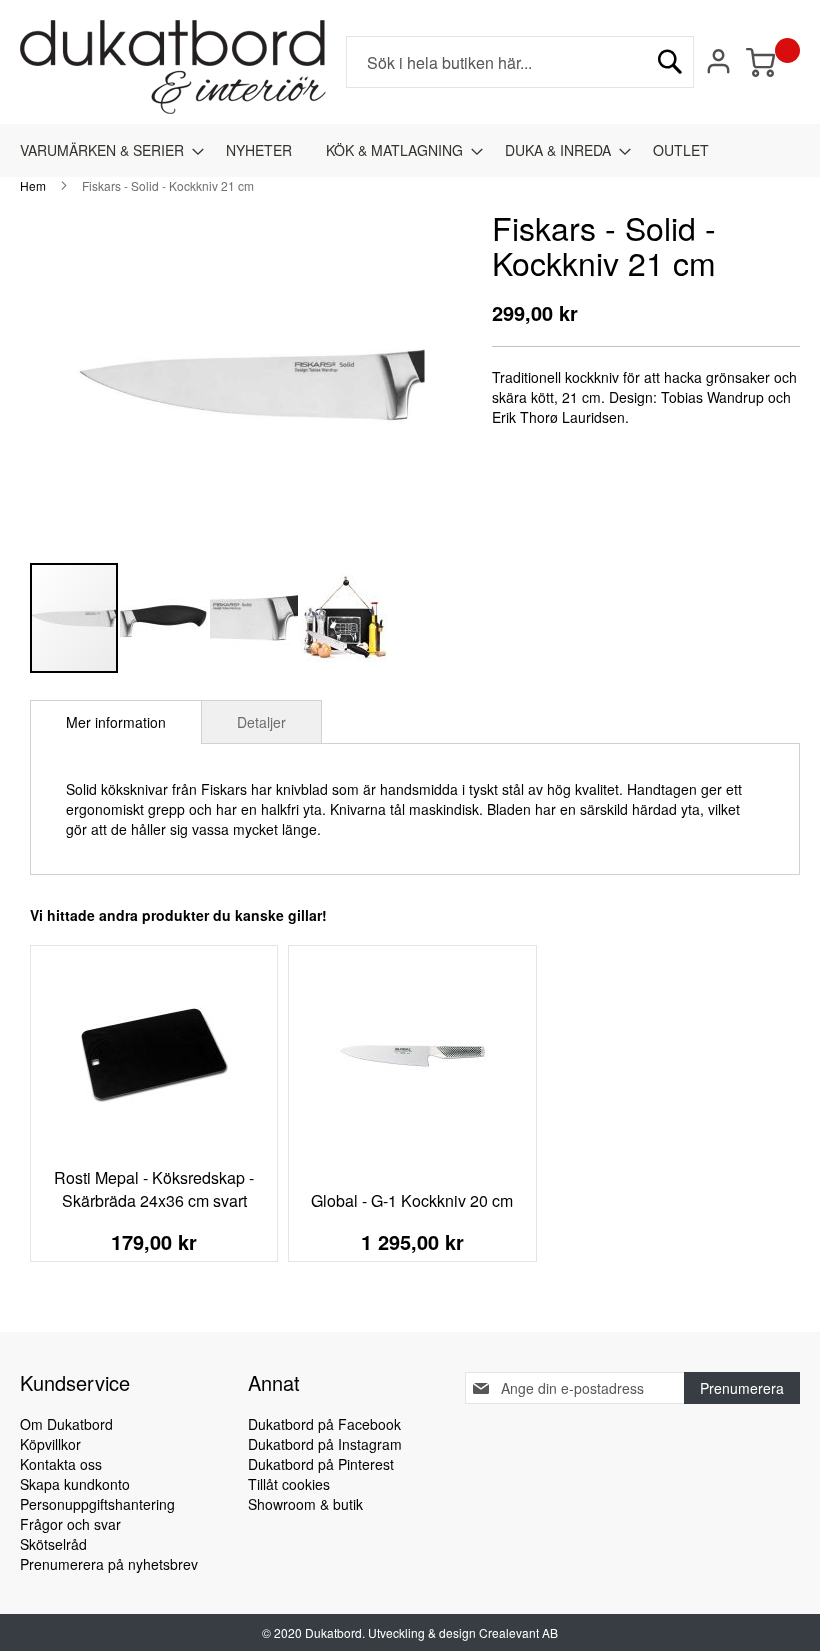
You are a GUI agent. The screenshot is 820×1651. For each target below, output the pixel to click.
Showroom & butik (305, 1504)
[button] (165, 618)
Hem (33, 185)
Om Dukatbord (66, 1424)
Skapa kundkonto (75, 1484)
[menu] (410, 150)
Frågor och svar (70, 1524)
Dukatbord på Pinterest (321, 1464)
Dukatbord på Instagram (325, 1444)
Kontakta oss (61, 1464)
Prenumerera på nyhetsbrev (109, 1564)
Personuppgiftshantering (97, 1504)
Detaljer (261, 722)
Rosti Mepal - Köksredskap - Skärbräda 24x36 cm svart (154, 1189)
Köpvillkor (50, 1444)
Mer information (116, 722)
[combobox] (520, 62)
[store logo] (173, 67)
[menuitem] (106, 150)
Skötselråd (53, 1544)
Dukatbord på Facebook (324, 1424)
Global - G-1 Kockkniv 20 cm (412, 1200)
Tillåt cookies (289, 1484)
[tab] (116, 722)
